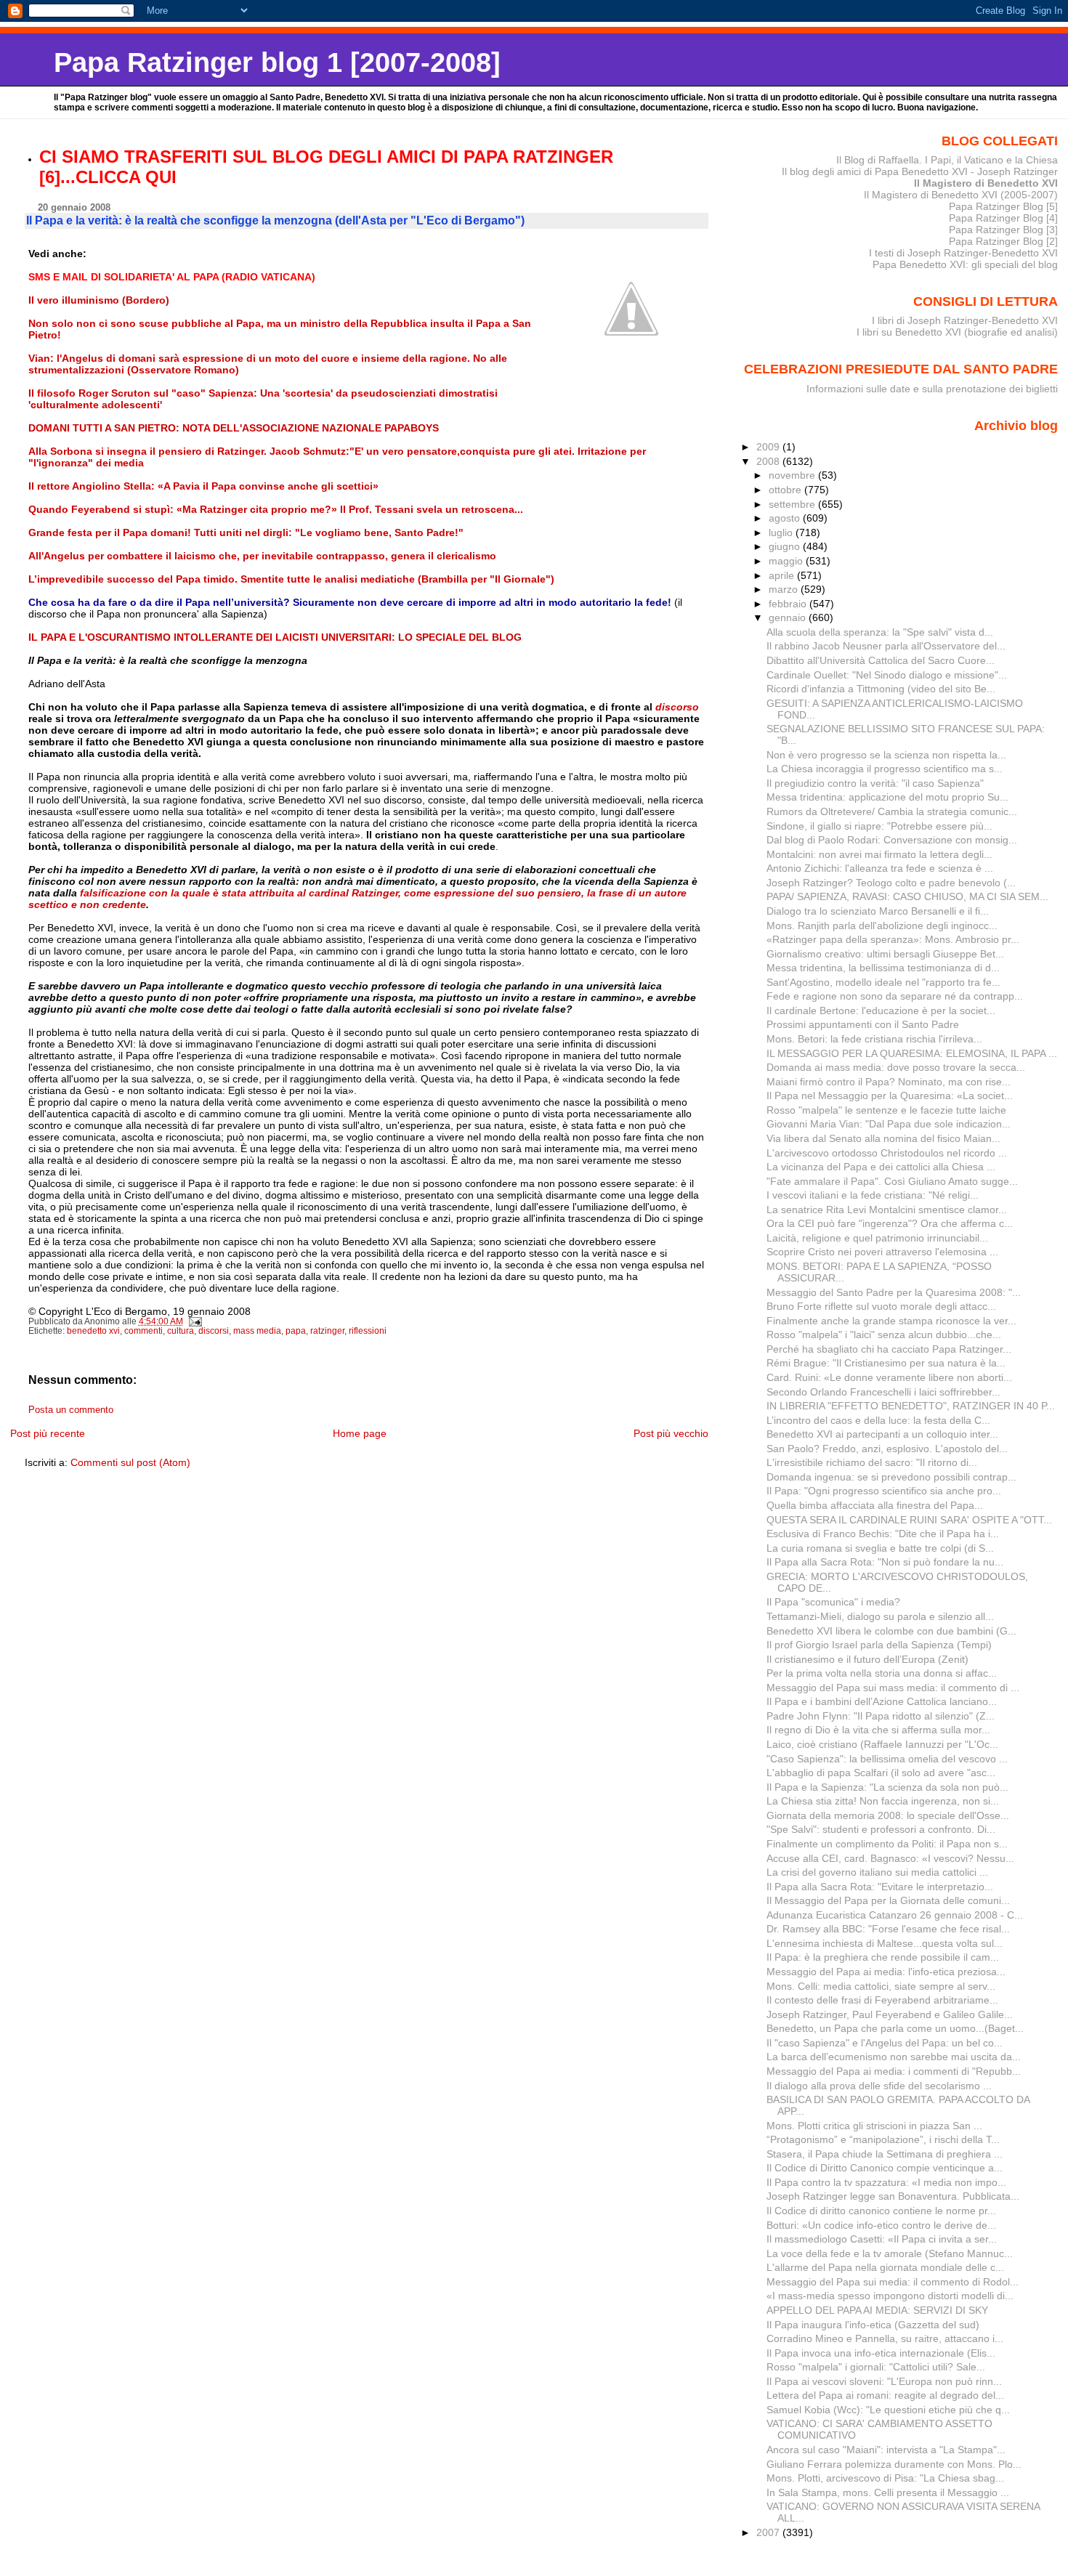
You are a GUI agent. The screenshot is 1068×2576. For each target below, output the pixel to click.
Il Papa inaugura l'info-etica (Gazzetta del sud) (873, 2325)
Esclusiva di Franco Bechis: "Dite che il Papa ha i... (883, 1534)
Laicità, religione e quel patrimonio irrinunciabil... (877, 1238)
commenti (143, 1331)
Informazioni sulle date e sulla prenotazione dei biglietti (932, 389)
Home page (360, 1433)
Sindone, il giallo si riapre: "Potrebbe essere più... (879, 826)
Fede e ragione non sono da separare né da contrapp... (895, 996)
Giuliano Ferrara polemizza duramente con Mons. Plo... (894, 2464)
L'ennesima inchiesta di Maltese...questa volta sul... (885, 1943)
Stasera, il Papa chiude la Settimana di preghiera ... (885, 2154)
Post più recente (48, 1433)
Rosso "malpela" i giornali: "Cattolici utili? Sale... (876, 2367)
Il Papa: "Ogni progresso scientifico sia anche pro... (884, 1491)
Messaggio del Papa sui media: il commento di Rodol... (893, 2282)
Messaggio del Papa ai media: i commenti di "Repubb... (894, 2071)
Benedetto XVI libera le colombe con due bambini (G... (891, 1631)
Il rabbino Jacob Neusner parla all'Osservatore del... (886, 646)
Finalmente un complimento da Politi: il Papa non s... (887, 1844)
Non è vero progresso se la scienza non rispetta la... (886, 755)
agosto (786, 518)
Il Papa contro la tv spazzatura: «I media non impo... (886, 2182)
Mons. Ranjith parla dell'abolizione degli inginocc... (882, 926)
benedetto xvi (93, 1331)
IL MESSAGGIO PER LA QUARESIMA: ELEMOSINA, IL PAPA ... (912, 1053)
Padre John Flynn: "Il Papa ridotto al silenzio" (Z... (881, 1716)
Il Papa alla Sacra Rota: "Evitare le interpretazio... (880, 1887)
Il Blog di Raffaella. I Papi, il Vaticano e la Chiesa (947, 160)
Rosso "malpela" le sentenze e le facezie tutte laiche (886, 1110)
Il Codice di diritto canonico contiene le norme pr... (881, 2211)
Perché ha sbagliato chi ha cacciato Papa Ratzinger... (889, 1349)
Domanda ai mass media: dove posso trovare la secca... (896, 1067)
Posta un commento (71, 1410)
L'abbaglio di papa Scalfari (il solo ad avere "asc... (881, 1773)
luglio (782, 532)
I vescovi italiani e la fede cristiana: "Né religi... (873, 1195)
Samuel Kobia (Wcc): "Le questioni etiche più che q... (888, 2410)
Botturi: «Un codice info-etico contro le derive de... (881, 2225)
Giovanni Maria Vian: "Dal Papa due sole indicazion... (889, 1124)
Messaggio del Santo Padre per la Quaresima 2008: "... (894, 1292)
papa (296, 1331)
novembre (793, 475)
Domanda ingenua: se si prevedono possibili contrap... (891, 1477)
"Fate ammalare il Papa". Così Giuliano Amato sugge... (892, 1181)
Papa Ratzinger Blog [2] (1003, 241)
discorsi (214, 1331)
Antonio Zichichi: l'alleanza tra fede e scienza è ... (880, 868)
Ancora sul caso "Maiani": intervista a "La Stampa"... (886, 2450)
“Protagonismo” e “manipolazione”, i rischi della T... (883, 2139)
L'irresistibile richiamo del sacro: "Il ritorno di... (872, 1462)
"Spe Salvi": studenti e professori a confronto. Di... (881, 1829)
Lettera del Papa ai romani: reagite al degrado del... (885, 2395)
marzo (785, 589)
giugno (786, 546)
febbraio (789, 604)
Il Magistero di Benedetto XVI (986, 183)
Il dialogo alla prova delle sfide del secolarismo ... (879, 2086)
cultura (181, 1331)
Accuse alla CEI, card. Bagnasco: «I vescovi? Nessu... (890, 1858)
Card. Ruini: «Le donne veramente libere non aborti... (889, 1377)
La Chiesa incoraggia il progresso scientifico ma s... (885, 769)
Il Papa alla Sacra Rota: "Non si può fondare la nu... (885, 1562)
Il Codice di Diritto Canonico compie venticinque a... (885, 2168)
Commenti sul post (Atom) (130, 1462)
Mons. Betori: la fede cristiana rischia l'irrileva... (874, 1039)
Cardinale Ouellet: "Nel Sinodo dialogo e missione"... (887, 675)
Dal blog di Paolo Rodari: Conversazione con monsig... (892, 840)
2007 (769, 2532)
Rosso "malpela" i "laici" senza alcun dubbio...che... (884, 1334)
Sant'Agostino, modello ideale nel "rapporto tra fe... (883, 982)
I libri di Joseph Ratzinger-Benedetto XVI (965, 320)
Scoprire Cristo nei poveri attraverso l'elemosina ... (882, 1252)
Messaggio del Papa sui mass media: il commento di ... (893, 1688)
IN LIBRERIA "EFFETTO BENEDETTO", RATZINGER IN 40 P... (911, 1406)
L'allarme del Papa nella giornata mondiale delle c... (885, 2267)
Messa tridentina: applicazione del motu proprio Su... (887, 797)
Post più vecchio (671, 1433)
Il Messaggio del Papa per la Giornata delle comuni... (888, 1900)
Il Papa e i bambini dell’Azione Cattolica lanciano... (882, 1701)
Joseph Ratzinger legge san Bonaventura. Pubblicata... (893, 2196)
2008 (769, 461)
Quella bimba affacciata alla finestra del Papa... (875, 1505)
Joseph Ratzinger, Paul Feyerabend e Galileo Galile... (890, 2014)
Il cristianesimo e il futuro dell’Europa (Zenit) (867, 1659)
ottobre (786, 490)
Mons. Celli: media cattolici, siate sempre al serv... (881, 1986)
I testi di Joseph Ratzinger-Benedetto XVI (963, 253)
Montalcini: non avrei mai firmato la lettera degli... (879, 854)
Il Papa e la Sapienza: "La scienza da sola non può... (887, 1787)
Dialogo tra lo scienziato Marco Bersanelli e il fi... (878, 911)
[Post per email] (195, 1321)
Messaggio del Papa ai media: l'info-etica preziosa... (886, 1972)
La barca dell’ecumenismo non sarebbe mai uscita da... (894, 2057)
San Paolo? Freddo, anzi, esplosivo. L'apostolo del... (887, 1449)
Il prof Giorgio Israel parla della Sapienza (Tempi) (879, 1645)
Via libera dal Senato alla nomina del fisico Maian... (883, 1138)
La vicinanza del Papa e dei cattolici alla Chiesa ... (881, 1167)
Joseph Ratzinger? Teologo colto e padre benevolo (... (891, 883)
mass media (257, 1331)
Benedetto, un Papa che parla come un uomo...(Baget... (895, 2028)
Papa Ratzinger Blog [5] (1003, 206)
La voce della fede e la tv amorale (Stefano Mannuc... (890, 2253)
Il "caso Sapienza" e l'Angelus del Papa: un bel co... (885, 2043)
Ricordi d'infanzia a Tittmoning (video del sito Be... (881, 689)
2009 (769, 447)
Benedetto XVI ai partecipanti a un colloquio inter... (882, 1434)
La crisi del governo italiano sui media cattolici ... (877, 1872)
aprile (783, 575)
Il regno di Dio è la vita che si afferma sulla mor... (878, 1730)
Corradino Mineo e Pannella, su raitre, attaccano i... (885, 2338)
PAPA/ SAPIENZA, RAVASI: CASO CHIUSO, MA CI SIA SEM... (907, 896)
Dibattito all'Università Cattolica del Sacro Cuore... (881, 660)
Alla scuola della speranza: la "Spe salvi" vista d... (880, 632)
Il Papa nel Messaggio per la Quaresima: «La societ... (890, 1095)
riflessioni (368, 1331)
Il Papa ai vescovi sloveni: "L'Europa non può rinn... (884, 2381)
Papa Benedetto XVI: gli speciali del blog (965, 264)
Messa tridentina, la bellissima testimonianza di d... (883, 968)
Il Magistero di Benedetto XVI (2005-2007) (961, 195)
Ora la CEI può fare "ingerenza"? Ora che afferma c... (890, 1223)
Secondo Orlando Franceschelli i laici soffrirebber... (883, 1392)
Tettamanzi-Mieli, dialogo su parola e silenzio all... (880, 1616)
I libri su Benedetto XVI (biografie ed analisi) (957, 332)
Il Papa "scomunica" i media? (833, 1602)
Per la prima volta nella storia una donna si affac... (882, 1673)
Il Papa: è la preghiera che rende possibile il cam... (883, 1957)
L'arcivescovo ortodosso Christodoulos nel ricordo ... (887, 1153)
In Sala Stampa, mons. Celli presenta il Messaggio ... (888, 2492)
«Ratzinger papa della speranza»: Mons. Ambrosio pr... (893, 939)
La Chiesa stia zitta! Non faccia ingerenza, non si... (883, 1801)
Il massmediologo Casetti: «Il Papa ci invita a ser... (882, 2239)
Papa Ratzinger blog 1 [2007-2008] (277, 62)
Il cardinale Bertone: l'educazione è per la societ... (881, 1010)
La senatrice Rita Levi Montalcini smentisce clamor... (887, 1210)
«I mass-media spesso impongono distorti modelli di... (890, 2296)
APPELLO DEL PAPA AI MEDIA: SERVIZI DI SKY (877, 2310)
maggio (787, 561)
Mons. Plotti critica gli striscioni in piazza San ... (874, 2126)
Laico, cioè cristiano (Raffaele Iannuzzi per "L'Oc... (882, 1744)
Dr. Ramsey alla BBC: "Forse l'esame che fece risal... (888, 1929)
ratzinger (327, 1331)
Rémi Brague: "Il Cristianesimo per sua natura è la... (886, 1363)
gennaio (789, 617)
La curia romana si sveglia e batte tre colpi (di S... (880, 1548)
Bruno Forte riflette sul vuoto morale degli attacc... (881, 1306)
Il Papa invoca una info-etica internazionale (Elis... (881, 2353)
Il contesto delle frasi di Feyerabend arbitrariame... (882, 2000)
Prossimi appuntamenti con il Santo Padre (863, 1024)
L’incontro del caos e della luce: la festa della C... (878, 1420)
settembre (793, 504)
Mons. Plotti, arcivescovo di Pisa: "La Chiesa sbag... (885, 2478)
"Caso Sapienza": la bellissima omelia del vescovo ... (887, 1759)
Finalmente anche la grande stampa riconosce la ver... (891, 1321)
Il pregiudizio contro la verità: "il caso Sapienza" (875, 783)
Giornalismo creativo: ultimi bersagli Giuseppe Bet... (885, 954)
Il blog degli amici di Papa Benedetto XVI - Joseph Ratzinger (920, 171)
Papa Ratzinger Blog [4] (1003, 218)
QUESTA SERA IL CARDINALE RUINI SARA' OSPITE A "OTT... (909, 1520)
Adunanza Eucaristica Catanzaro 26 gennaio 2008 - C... (895, 1915)
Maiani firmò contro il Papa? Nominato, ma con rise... (889, 1082)
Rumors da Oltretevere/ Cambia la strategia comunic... (892, 811)
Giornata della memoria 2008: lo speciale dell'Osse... (888, 1815)
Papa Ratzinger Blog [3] (1003, 230)
